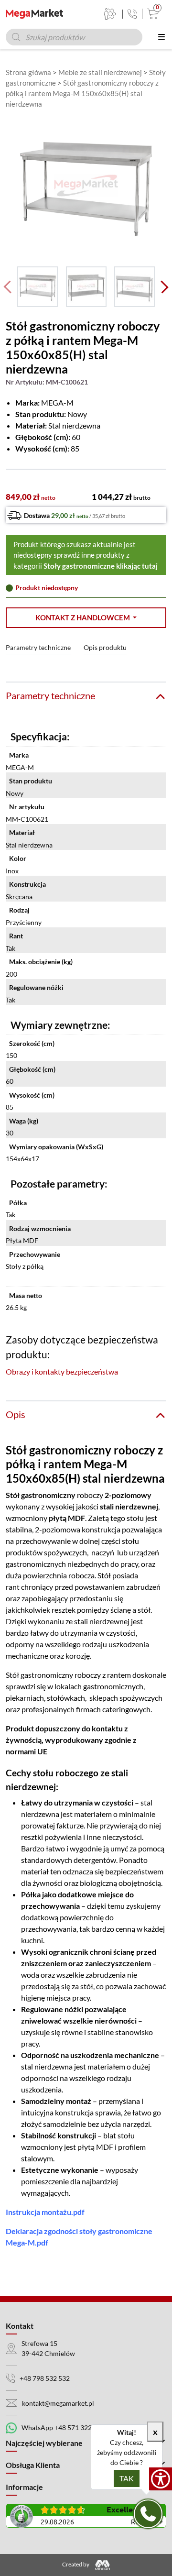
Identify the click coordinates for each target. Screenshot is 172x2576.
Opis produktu (105, 647)
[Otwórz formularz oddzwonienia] (148, 2514)
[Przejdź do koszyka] (151, 14)
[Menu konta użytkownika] (110, 14)
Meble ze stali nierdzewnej (100, 72)
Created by (76, 2564)
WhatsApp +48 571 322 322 (63, 2427)
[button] (86, 618)
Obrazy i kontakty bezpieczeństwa (62, 1371)
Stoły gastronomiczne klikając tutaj (101, 566)
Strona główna (28, 72)
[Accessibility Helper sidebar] (161, 2479)
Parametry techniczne (38, 647)
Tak (127, 2478)
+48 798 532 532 (45, 2378)
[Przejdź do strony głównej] (34, 14)
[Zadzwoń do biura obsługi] (132, 14)
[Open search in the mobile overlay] (74, 37)
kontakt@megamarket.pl (58, 2403)
